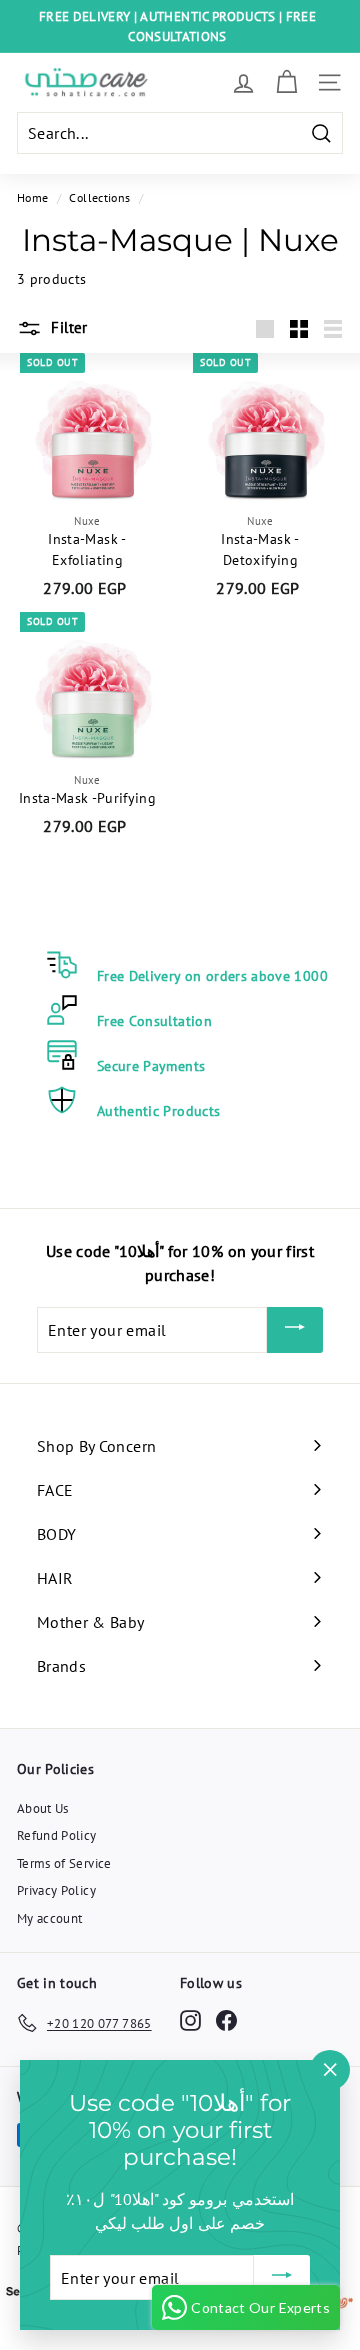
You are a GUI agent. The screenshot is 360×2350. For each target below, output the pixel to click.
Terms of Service (64, 1863)
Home (32, 197)
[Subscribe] (295, 1330)
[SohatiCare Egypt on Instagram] (190, 2019)
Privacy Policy (56, 1890)
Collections (99, 197)
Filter (67, 327)
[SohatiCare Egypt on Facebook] (226, 2019)
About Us (43, 1808)
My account (50, 1918)
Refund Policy (57, 1835)
